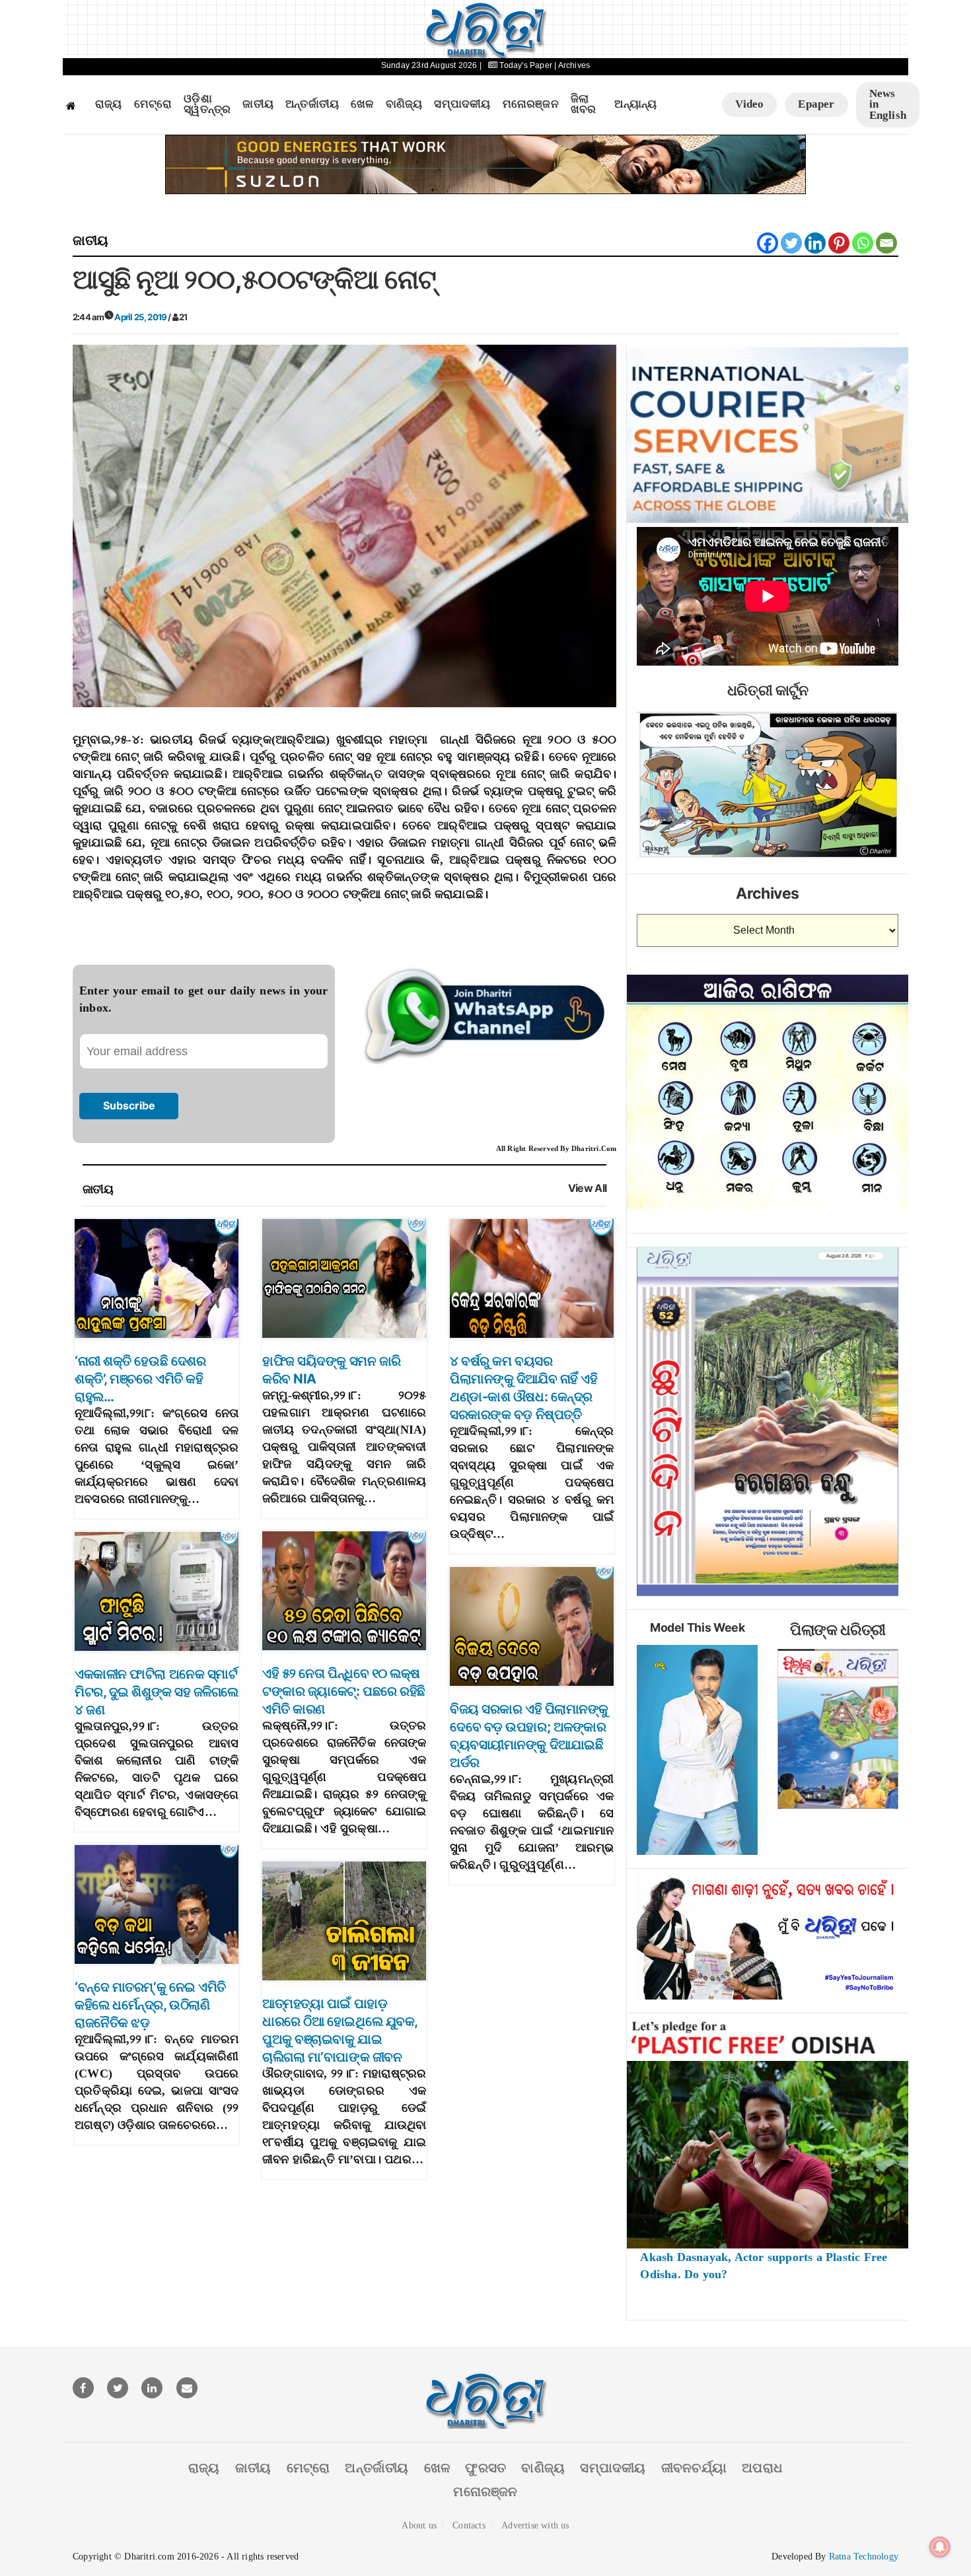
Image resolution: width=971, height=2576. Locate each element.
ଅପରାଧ (762, 2468)
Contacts (469, 2525)
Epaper (816, 104)
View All (588, 1188)
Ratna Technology (864, 2557)
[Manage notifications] (940, 2547)
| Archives (572, 65)
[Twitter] (791, 243)
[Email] (886, 243)
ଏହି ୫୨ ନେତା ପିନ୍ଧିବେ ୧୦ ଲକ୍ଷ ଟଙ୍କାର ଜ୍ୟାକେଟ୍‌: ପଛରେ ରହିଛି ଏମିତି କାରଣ (344, 1691)
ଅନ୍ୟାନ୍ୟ (635, 104)
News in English (888, 104)
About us (419, 2525)
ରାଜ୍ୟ (109, 104)
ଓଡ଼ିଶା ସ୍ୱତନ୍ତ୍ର (207, 105)
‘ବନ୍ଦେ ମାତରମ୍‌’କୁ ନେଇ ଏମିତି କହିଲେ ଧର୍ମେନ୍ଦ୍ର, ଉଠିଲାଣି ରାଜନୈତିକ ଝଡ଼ (150, 2005)
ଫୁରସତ (485, 2468)
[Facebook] (768, 243)
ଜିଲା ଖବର (584, 105)
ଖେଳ (362, 104)
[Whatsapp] (863, 243)
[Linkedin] (815, 243)
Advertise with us (535, 2525)
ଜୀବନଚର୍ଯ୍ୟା (694, 2468)
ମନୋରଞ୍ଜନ (531, 104)
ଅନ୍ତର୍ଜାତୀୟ (312, 104)
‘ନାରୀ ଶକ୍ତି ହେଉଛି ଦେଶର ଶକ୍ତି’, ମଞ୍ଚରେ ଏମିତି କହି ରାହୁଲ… (140, 1379)
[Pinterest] (839, 243)
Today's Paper (526, 65)
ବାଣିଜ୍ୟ (404, 104)
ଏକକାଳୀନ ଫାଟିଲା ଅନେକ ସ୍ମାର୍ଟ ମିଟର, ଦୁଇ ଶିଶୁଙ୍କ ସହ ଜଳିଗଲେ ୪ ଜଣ (157, 1692)
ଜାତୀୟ (258, 104)
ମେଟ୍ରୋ (153, 104)
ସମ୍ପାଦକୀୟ (462, 104)
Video (749, 104)
